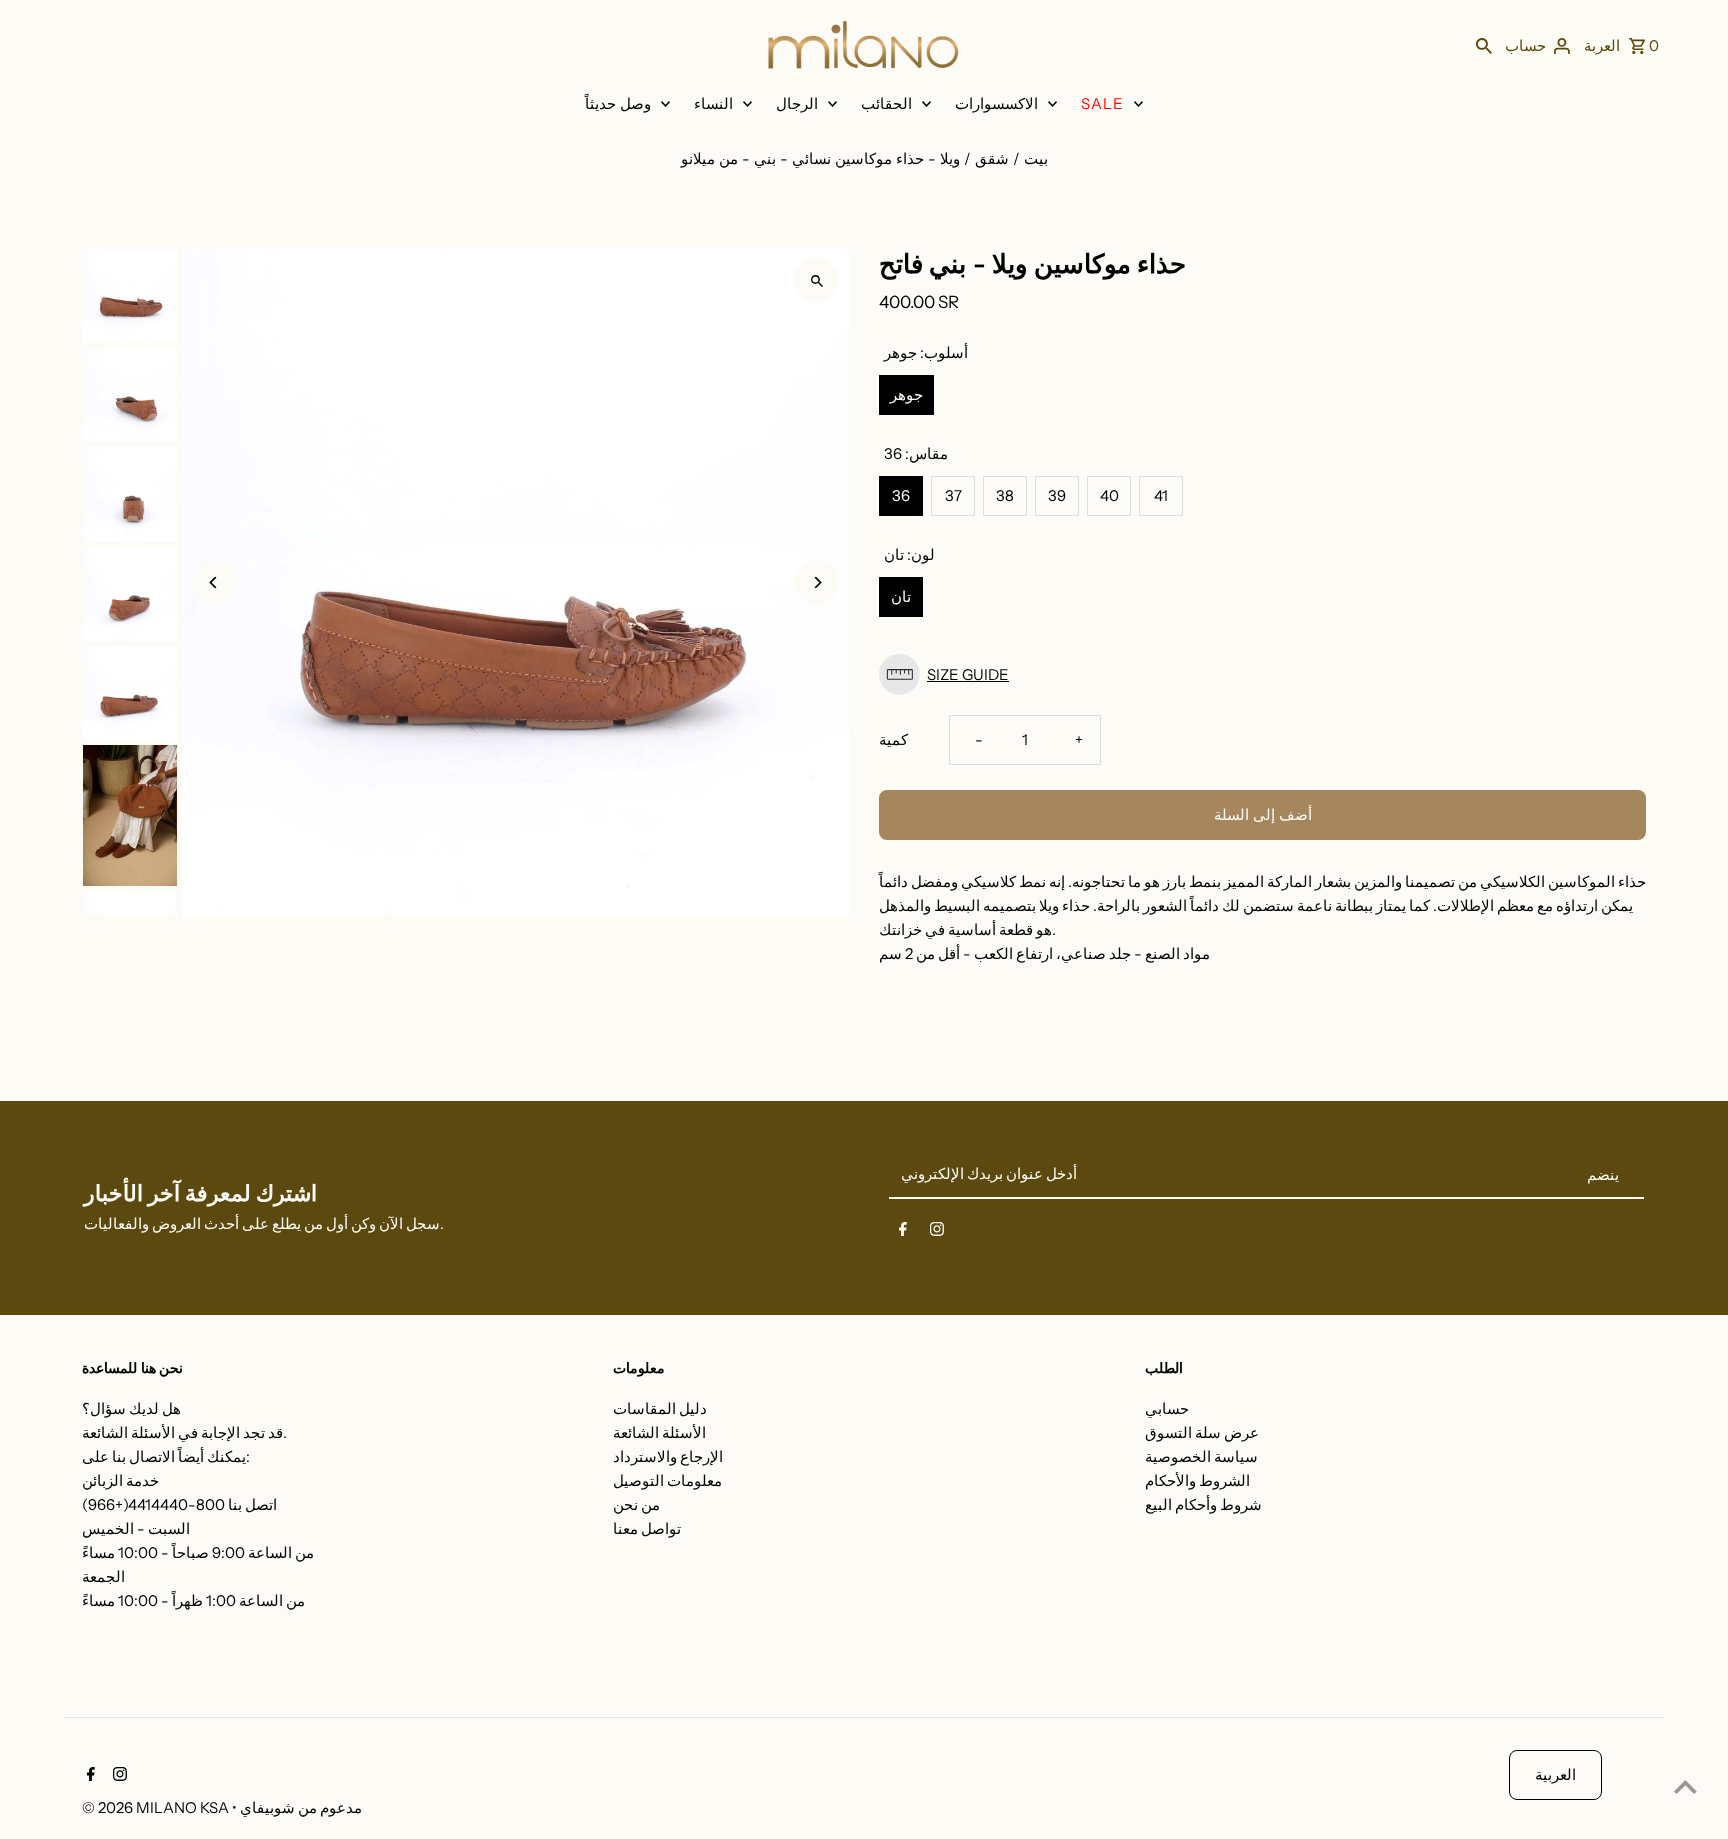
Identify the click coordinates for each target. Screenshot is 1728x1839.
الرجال (797, 103)
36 (901, 495)
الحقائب (886, 103)
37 (953, 495)
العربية (1555, 1774)
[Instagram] (937, 1233)
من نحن (636, 1504)
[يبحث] (1484, 45)
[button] (1262, 674)
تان (901, 596)
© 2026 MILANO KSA (157, 1807)
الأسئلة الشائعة (659, 1432)
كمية (893, 739)
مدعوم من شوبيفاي (301, 1807)
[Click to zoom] (816, 280)
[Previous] (214, 582)
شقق (992, 158)
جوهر (906, 394)
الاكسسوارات (996, 103)
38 (1005, 495)
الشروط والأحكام (1197, 1480)
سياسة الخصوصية (1201, 1456)
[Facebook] (903, 1233)
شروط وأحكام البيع (1203, 1504)
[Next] (816, 582)
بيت (1036, 158)
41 (1161, 495)
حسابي (1167, 1408)
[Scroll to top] (1685, 1786)
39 (1057, 495)
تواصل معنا (647, 1528)
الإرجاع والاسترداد (668, 1456)
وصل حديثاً (618, 103)
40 (1109, 495)
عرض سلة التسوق (1202, 1432)
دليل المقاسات (660, 1408)
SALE (1102, 103)
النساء (713, 103)
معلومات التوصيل (667, 1480)
